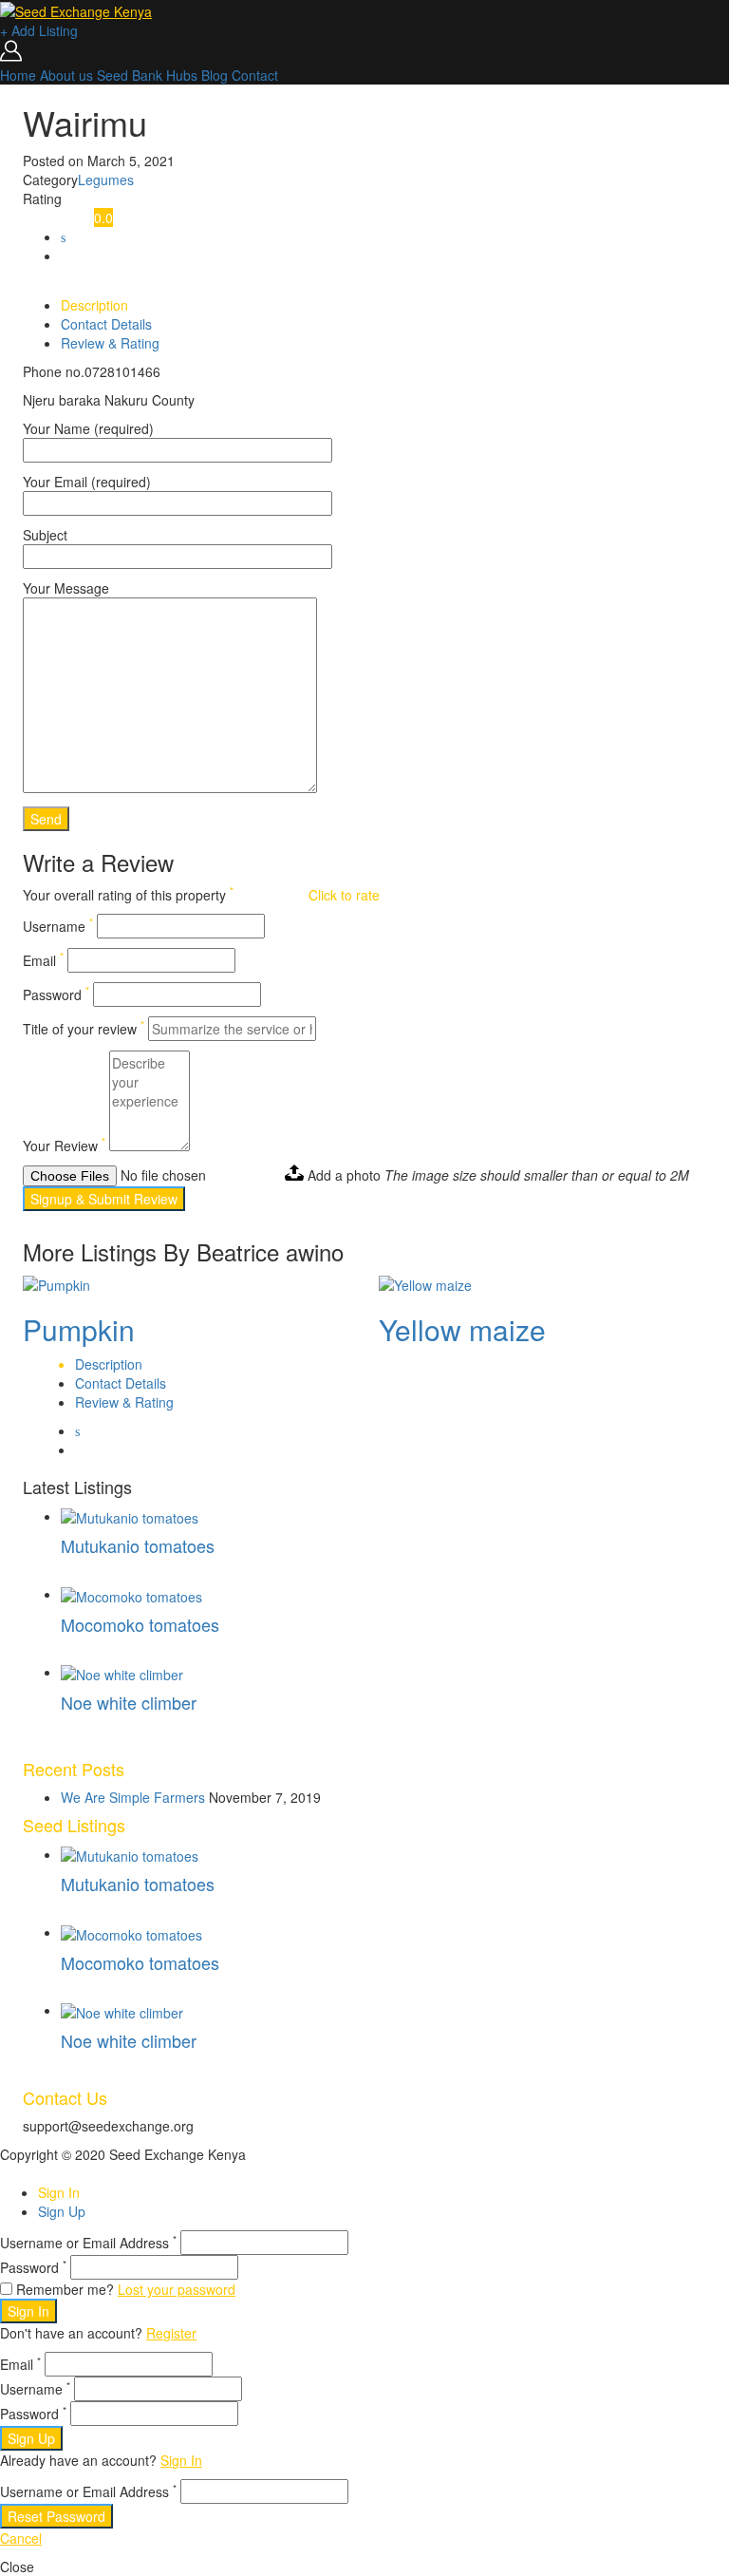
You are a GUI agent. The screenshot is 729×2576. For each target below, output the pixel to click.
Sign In (59, 2192)
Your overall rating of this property (128, 895)
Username (58, 926)
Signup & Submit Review (104, 1199)
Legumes (106, 180)
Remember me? (65, 2289)
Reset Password (56, 2516)
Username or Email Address (88, 2243)
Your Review (64, 1146)
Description (94, 305)
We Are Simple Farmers (133, 1797)
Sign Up (62, 2211)
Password (56, 994)
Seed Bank (130, 75)
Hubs (182, 75)
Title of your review (84, 1029)
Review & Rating (110, 343)
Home (18, 75)
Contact (255, 75)
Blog (215, 75)
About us (66, 75)
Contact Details (106, 324)
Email (43, 960)
